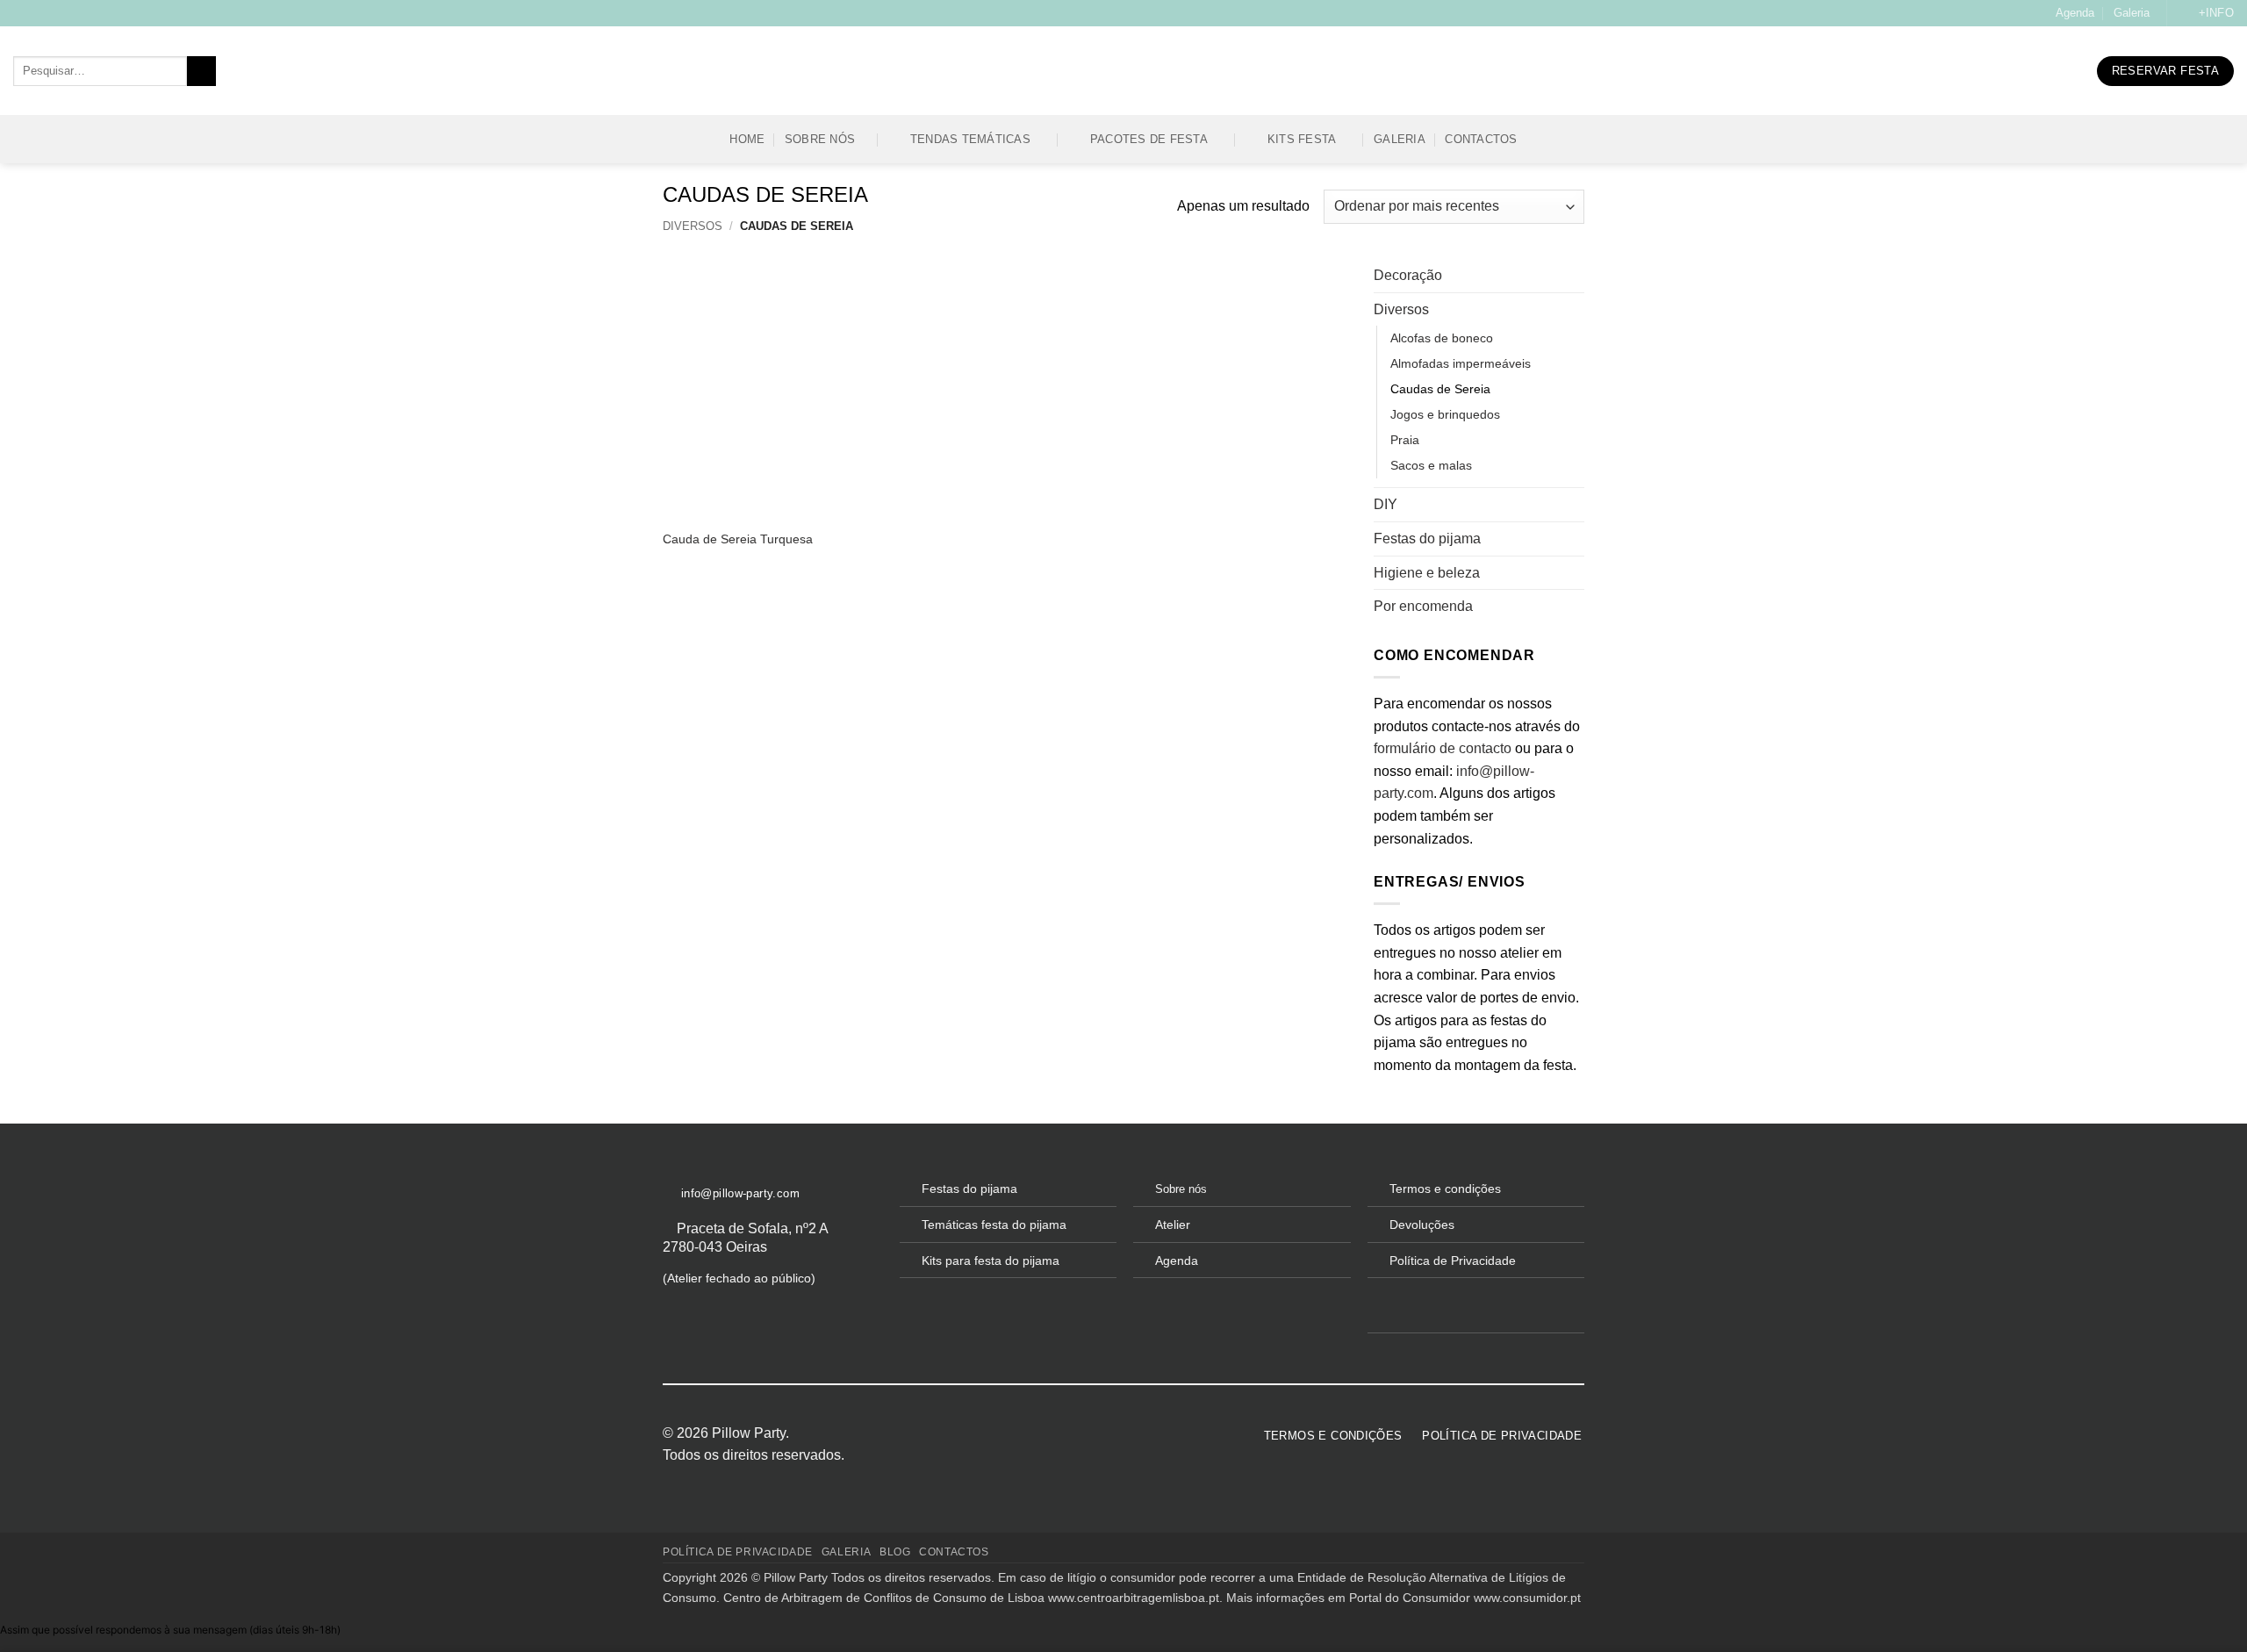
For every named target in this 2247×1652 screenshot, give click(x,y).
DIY (1386, 504)
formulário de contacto (1443, 748)
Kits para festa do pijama (991, 1261)
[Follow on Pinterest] (1116, 1433)
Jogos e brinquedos (1445, 414)
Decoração (1408, 275)
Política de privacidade (738, 1552)
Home (747, 139)
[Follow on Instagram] (1073, 1433)
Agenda (2075, 13)
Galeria (2132, 13)
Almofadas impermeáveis (1461, 363)
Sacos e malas (1431, 465)
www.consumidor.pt (1527, 1598)
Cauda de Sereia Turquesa (738, 539)
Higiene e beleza (1427, 573)
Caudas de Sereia (1440, 389)
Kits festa (1302, 139)
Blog (895, 1552)
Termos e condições (1445, 1189)
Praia (1405, 440)
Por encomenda (1423, 606)
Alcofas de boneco (1442, 338)
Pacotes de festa (1149, 139)
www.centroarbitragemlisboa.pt (1134, 1598)
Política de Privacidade (1453, 1261)
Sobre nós (820, 139)
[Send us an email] (1095, 1433)
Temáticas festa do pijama (994, 1225)
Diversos (693, 226)
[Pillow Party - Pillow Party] (1123, 72)
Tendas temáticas (970, 139)
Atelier (1173, 1225)
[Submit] (201, 71)
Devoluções (1422, 1225)
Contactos (1481, 139)
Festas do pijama (1427, 539)
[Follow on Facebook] (1052, 1433)
